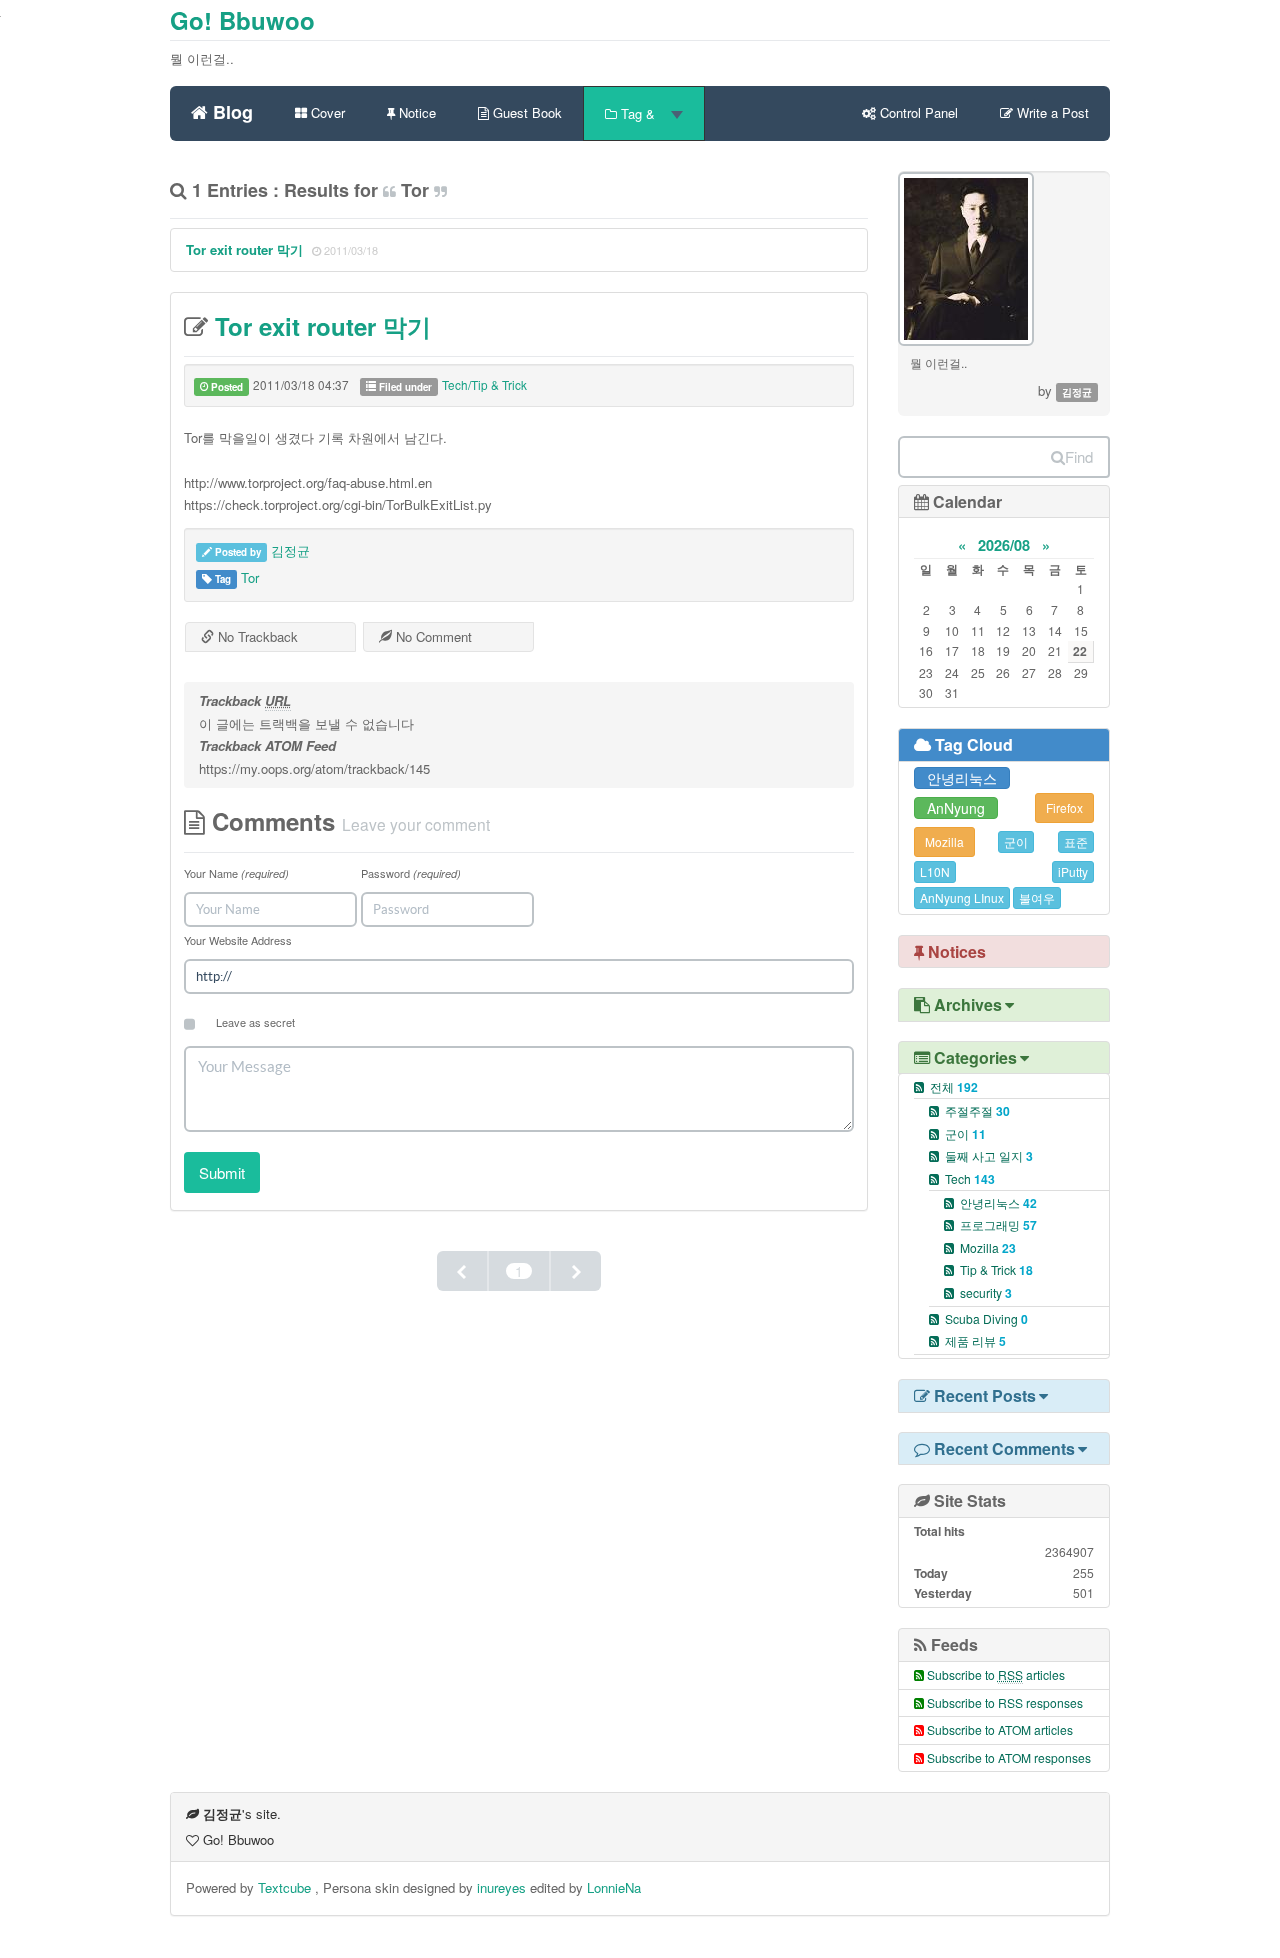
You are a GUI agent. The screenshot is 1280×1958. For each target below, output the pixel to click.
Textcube (286, 1887)
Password (411, 873)
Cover (326, 112)
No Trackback (256, 636)
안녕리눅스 (962, 778)
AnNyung (956, 808)
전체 (954, 1086)
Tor (250, 577)
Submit (222, 1172)
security (986, 1292)
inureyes (501, 1887)
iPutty (1073, 871)
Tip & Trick (996, 1269)
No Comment (432, 636)
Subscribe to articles (996, 1674)
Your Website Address (238, 940)
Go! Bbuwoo (242, 20)
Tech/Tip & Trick (484, 384)
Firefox (1064, 807)
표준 (1076, 841)
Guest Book (525, 112)
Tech (970, 1178)
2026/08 (1004, 545)
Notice (415, 112)
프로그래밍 (998, 1224)
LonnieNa (614, 1887)
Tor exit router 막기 (244, 249)
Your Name (236, 873)
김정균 (290, 550)
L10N (935, 871)
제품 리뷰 (975, 1340)
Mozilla (944, 841)
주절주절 (977, 1110)
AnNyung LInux (962, 897)
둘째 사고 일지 (989, 1155)
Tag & (638, 113)
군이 (1016, 841)
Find (1079, 456)
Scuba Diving (986, 1318)
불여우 (1037, 897)
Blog (230, 109)
